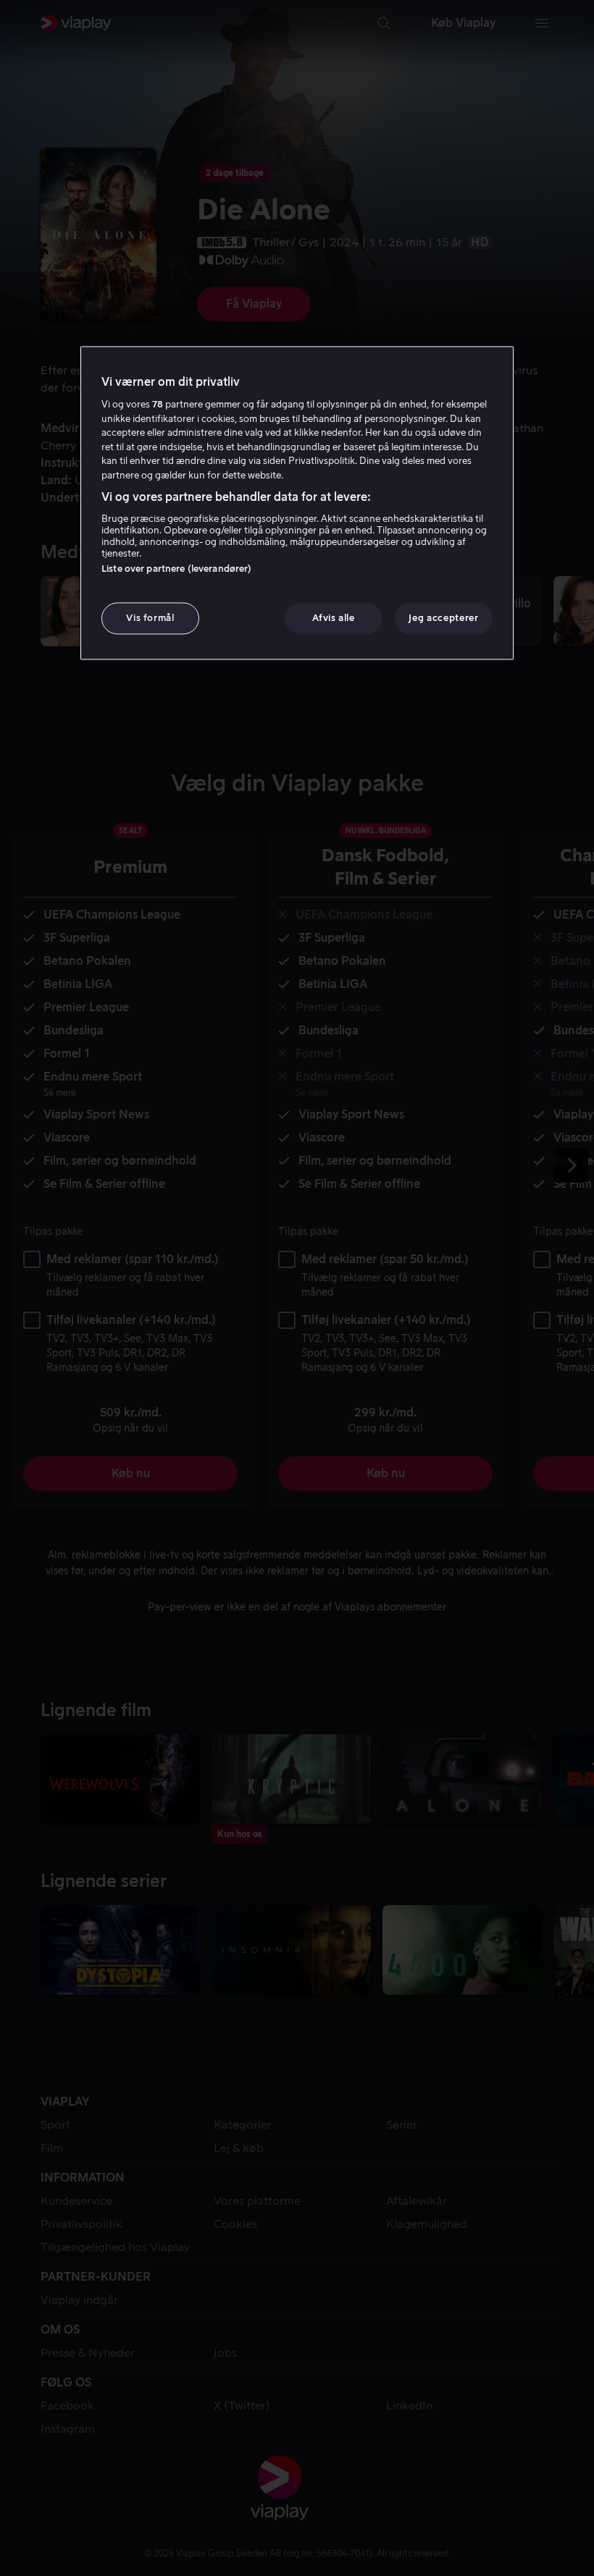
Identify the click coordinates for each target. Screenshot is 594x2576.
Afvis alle (334, 618)
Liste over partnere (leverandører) (176, 569)
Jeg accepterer (443, 618)
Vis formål (150, 618)
